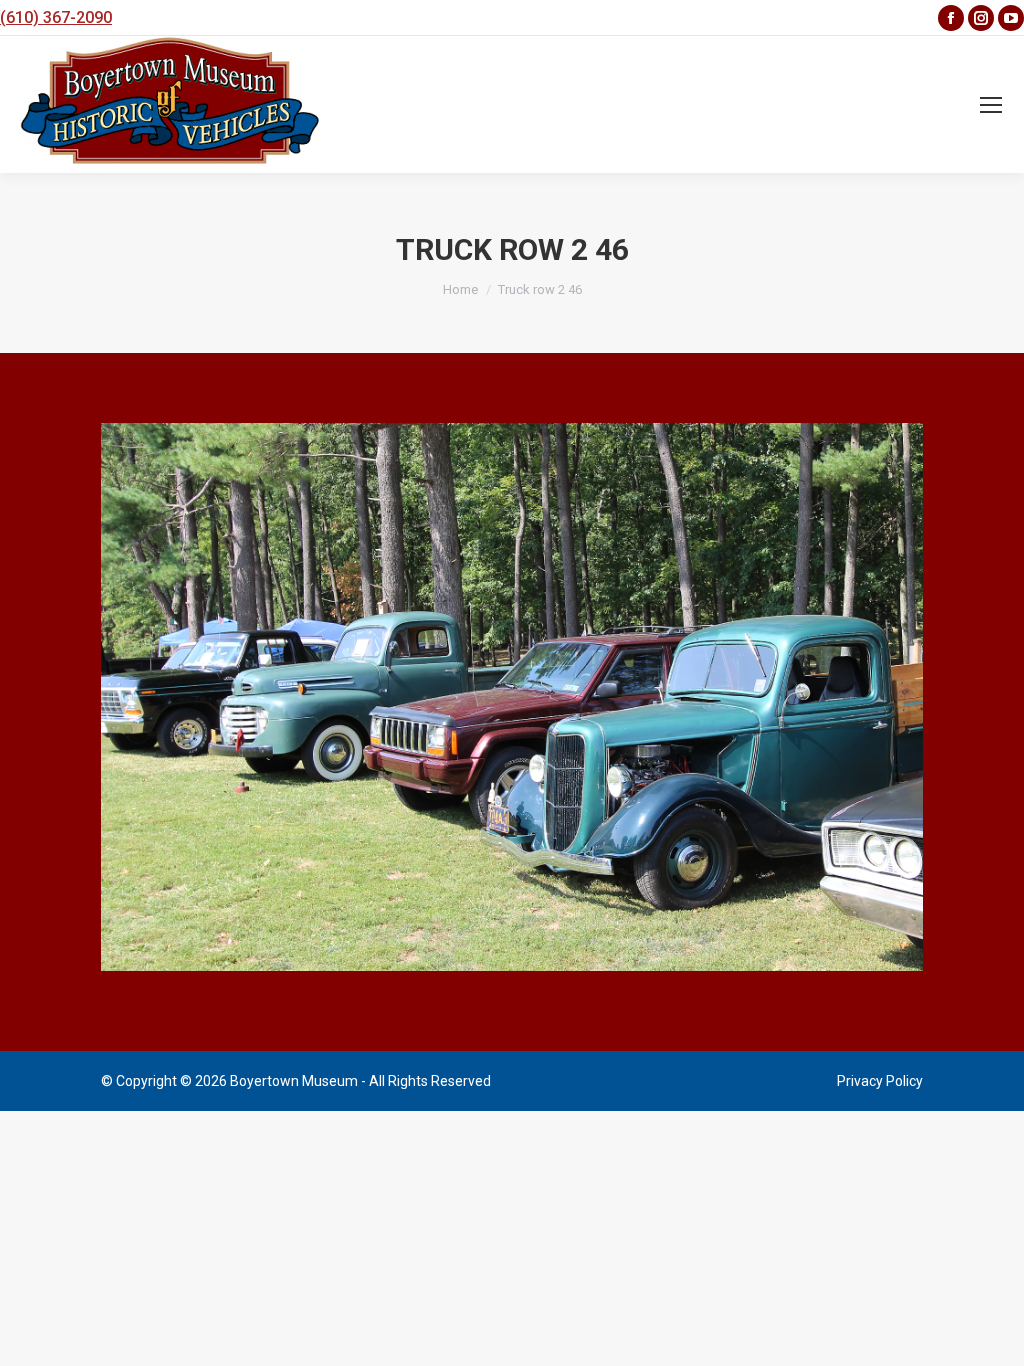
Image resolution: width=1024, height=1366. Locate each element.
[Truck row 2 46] (512, 697)
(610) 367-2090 (56, 17)
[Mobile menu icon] (991, 105)
